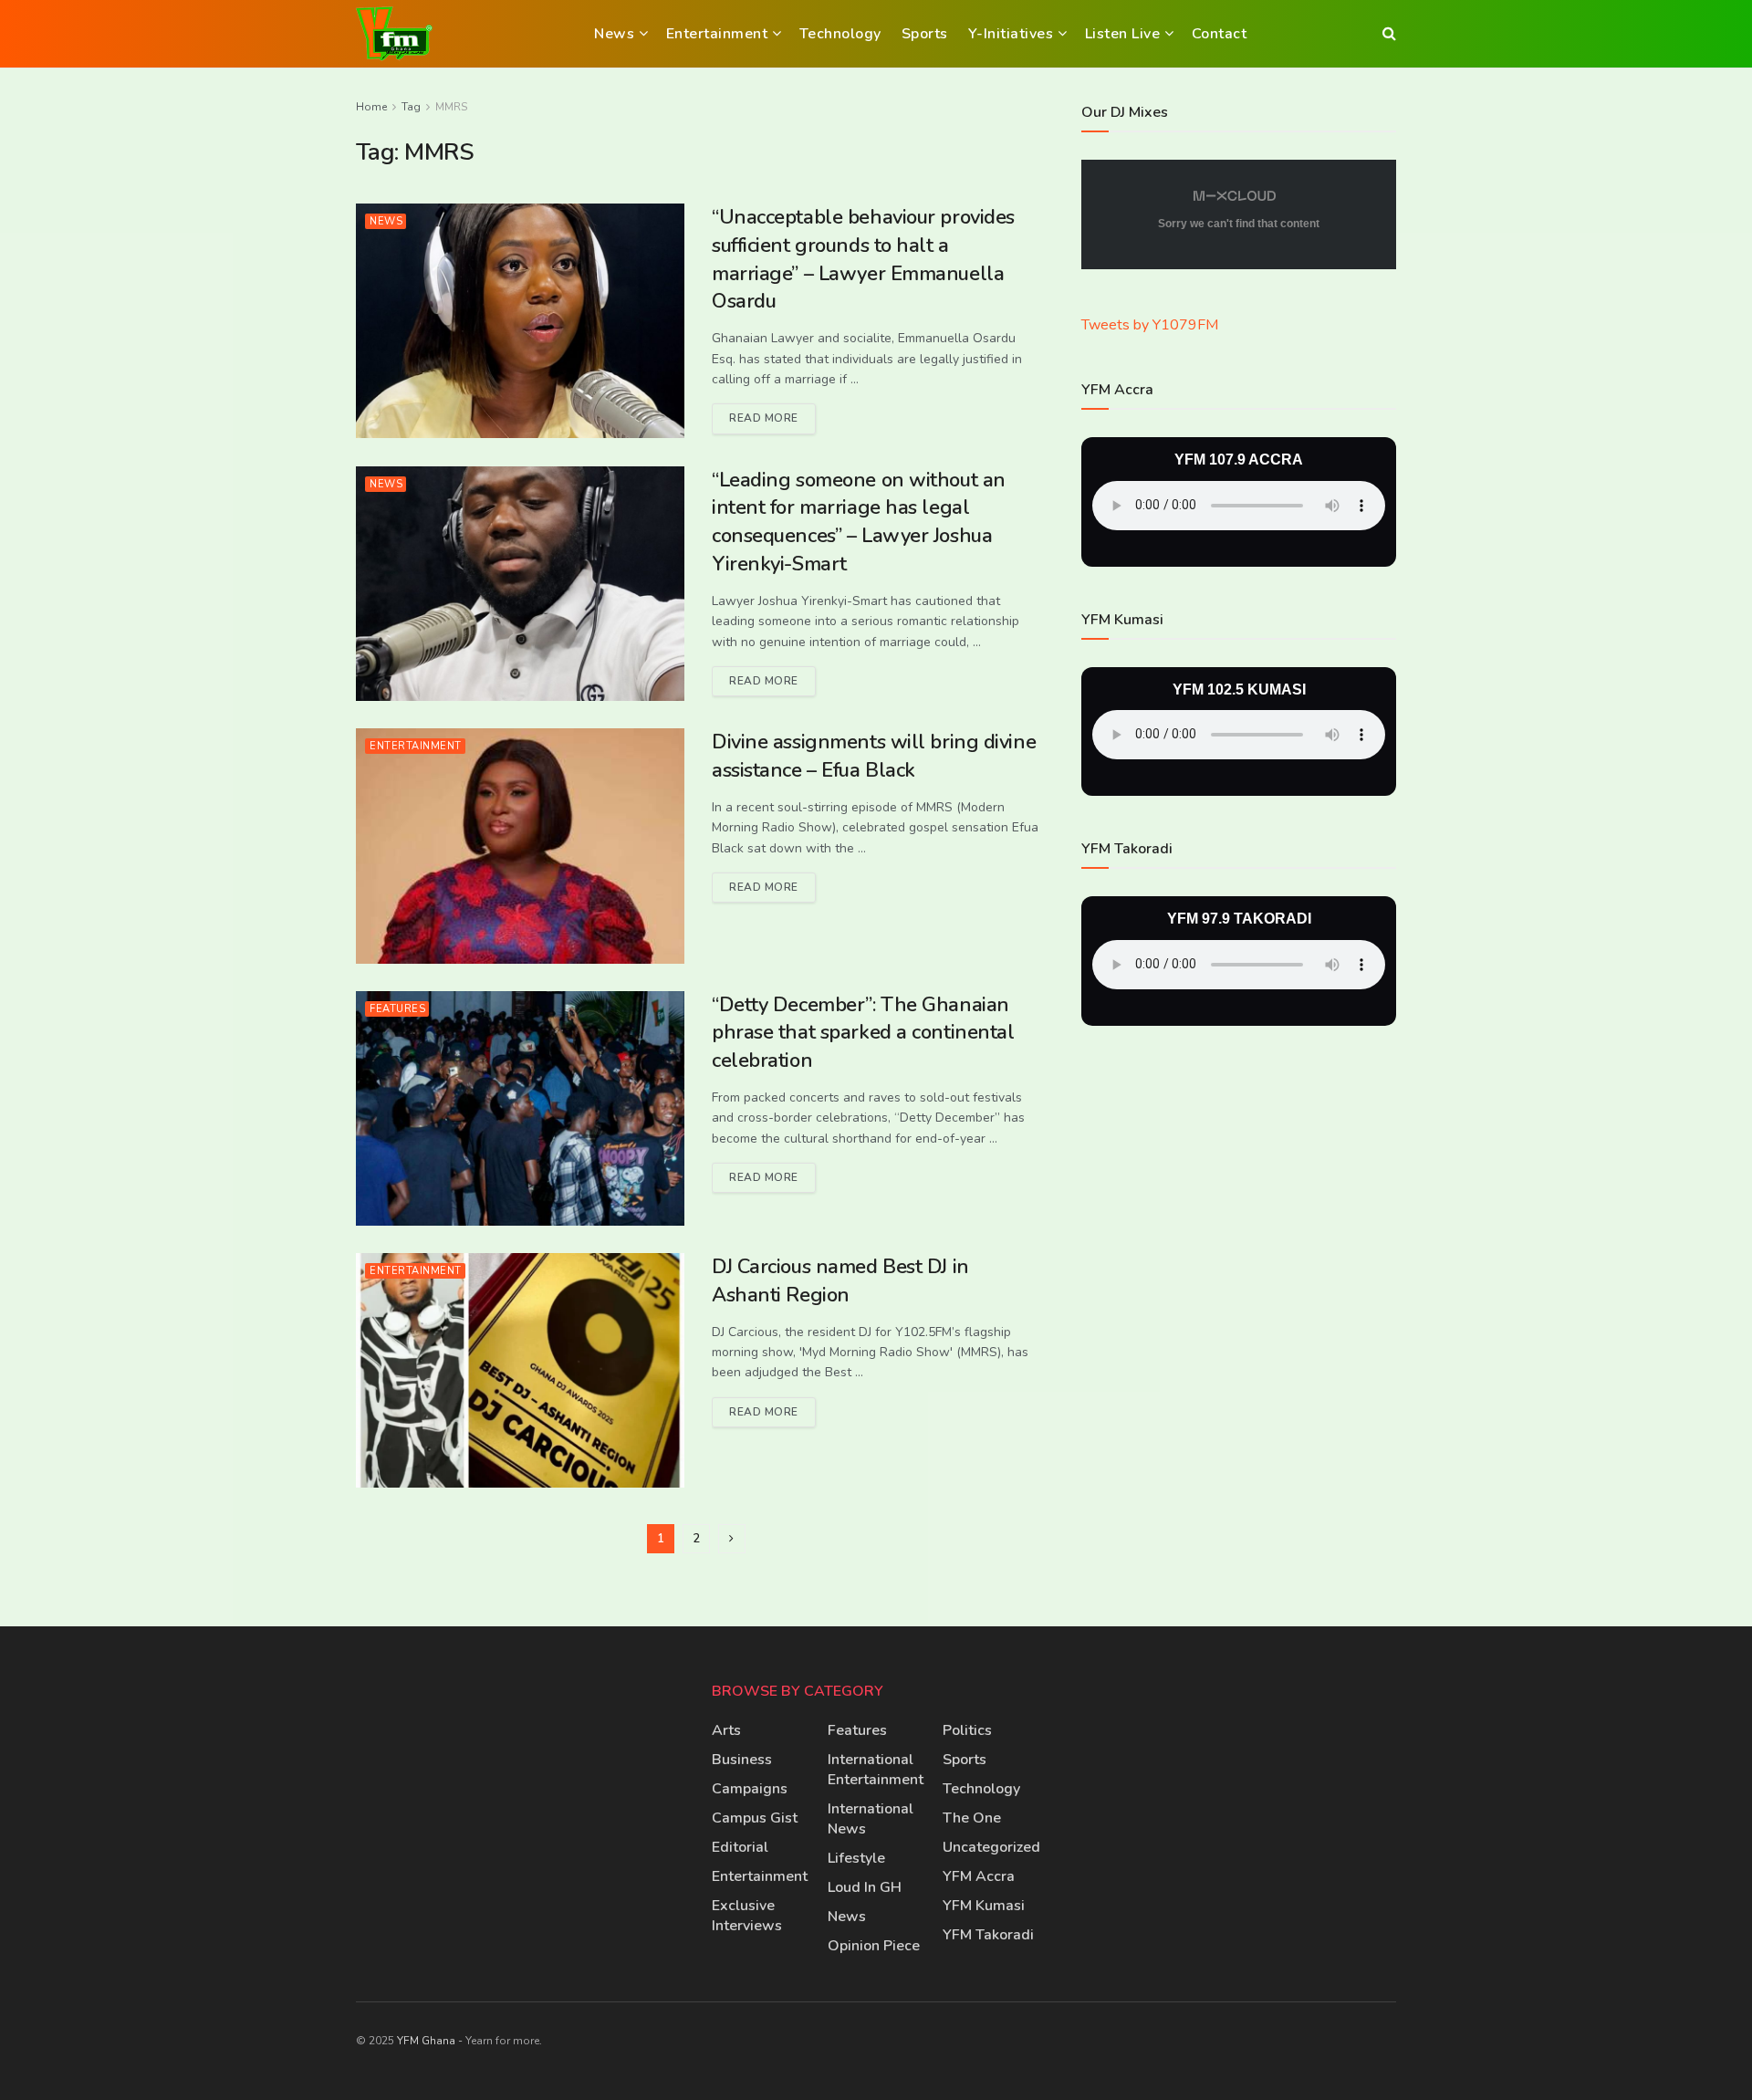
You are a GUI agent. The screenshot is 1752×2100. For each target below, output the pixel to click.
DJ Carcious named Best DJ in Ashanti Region (840, 1281)
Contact (1220, 34)
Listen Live (1123, 34)
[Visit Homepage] (394, 34)
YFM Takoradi (988, 1935)
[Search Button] (1389, 34)
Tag (411, 107)
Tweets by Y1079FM (1150, 325)
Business (742, 1760)
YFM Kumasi (984, 1906)
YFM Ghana (426, 2041)
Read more (772, 414)
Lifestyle (856, 1858)
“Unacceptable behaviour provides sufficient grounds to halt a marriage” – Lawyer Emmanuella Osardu (863, 259)
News (614, 34)
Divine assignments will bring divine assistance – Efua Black (874, 756)
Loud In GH (865, 1887)
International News (871, 1819)
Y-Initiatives (1011, 34)
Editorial (740, 1847)
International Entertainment (876, 1770)
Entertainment (717, 34)
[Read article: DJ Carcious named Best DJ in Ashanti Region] (520, 1370)
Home (371, 107)
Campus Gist (755, 1818)
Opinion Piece (874, 1946)
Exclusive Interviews (747, 1916)
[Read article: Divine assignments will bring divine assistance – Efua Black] (520, 846)
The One (972, 1818)
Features (397, 1009)
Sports (925, 34)
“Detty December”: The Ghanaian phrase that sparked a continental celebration (863, 1033)
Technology (840, 34)
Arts (726, 1730)
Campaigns (750, 1789)
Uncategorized (991, 1847)
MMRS (451, 107)
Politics (967, 1730)
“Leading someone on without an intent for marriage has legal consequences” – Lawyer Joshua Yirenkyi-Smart (859, 522)
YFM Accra (979, 1876)
